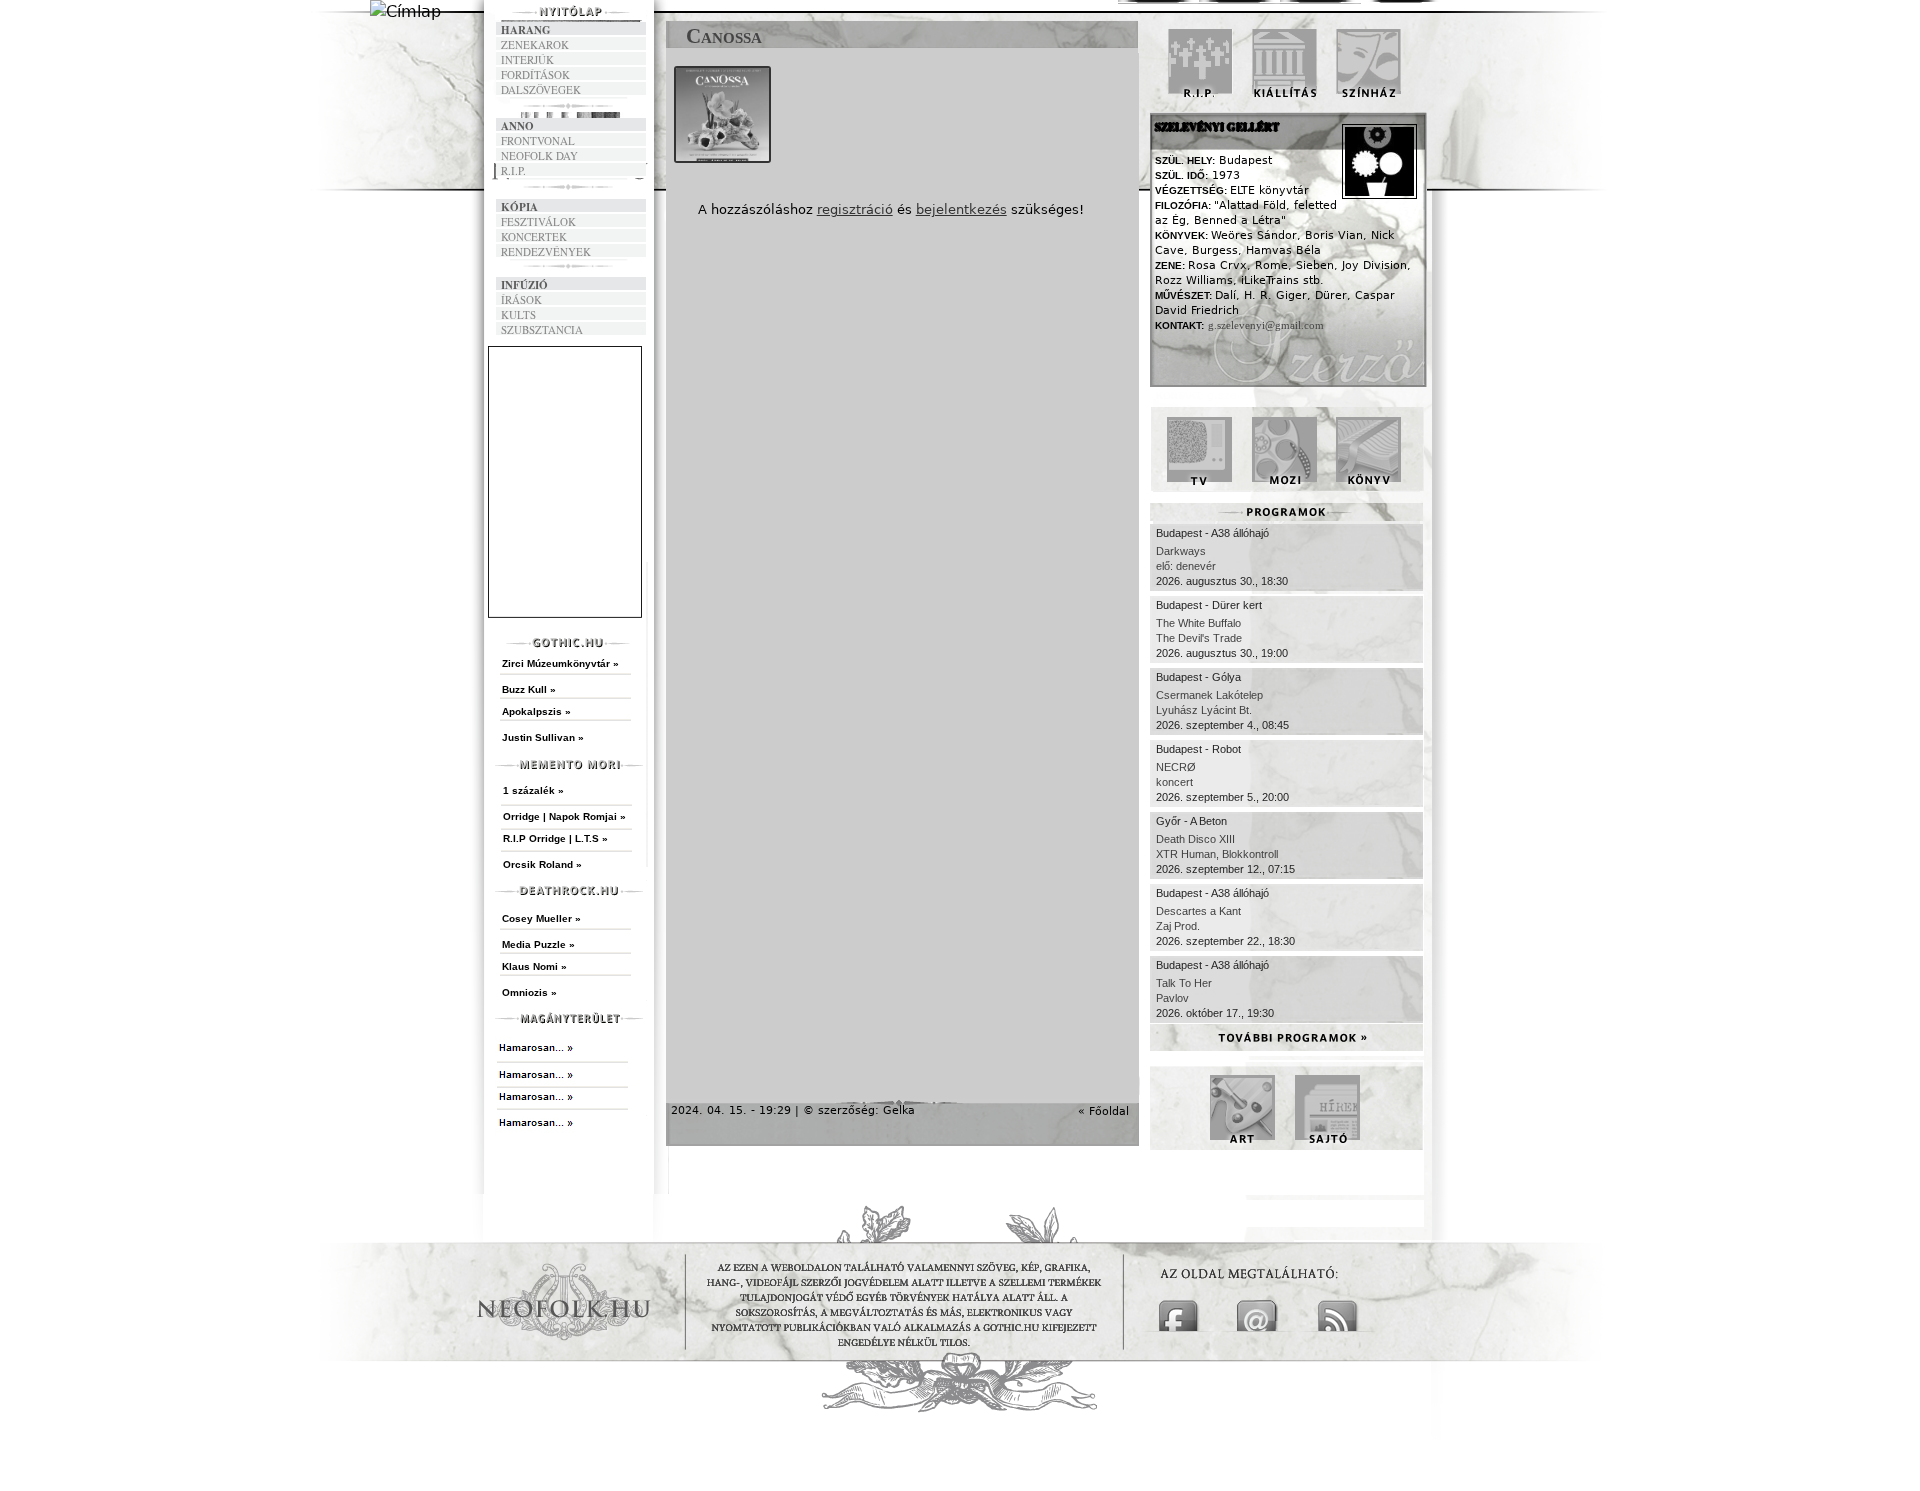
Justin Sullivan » (543, 737)
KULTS (518, 314)
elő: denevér (1186, 566)
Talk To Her (1184, 983)
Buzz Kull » (529, 689)
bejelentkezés (961, 209)
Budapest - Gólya (1198, 677)
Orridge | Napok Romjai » (564, 816)
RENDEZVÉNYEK (546, 251)
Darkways (1181, 551)
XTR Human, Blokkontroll (1217, 854)
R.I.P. (513, 170)
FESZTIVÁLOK (538, 221)
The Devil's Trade (1199, 638)
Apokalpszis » (536, 711)
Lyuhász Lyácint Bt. (1204, 710)
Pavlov (1172, 998)
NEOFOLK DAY (539, 155)
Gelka (899, 1110)
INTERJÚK (527, 59)
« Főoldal (1065, 1111)
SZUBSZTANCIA (542, 329)
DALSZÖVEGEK (541, 89)
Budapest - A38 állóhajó (1212, 533)
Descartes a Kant (1198, 911)
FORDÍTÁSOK (535, 74)
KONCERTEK (534, 236)
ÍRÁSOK (521, 299)
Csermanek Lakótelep (1209, 695)
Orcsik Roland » (542, 864)
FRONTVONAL (538, 140)
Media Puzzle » (538, 944)
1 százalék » (533, 790)
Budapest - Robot (1198, 749)
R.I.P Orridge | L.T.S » (555, 838)
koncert (1174, 782)
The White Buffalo (1198, 623)
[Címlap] (405, 12)
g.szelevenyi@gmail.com (1266, 325)
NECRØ (1176, 767)
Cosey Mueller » (541, 918)
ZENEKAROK (535, 44)
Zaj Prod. (1178, 926)
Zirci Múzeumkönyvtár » (560, 663)
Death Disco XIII (1195, 839)
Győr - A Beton (1191, 821)
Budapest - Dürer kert (1209, 605)
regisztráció (855, 209)
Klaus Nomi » (534, 966)
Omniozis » (529, 992)
